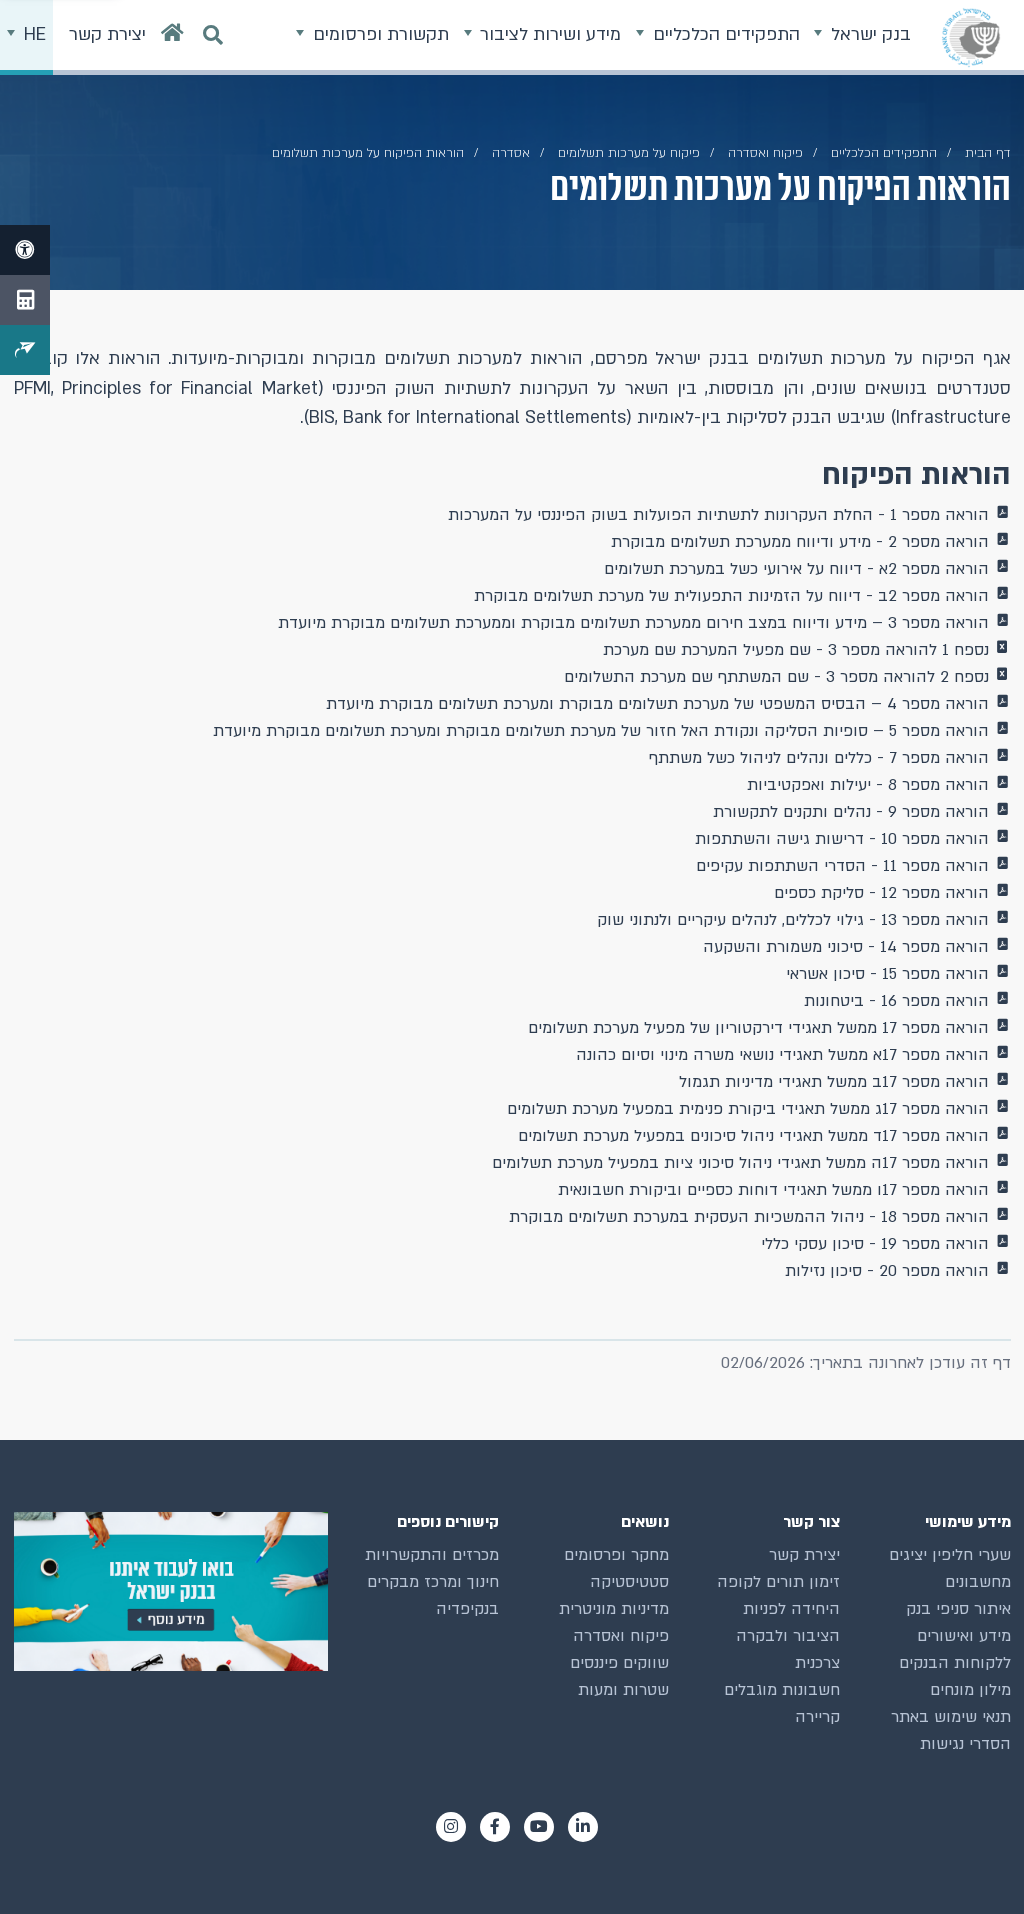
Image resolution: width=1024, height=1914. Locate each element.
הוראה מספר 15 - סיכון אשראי (887, 974)
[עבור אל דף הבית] (172, 37)
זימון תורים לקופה (778, 1582)
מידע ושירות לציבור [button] (548, 34)
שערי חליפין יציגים (950, 1555)
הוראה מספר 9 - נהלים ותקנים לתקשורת (851, 812)
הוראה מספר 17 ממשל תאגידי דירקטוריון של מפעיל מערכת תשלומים (758, 1028)
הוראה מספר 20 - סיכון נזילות (887, 1271)
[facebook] (495, 1827)
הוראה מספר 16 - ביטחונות (896, 1001)
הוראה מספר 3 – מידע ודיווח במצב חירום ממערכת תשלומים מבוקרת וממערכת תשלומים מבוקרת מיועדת (633, 623)
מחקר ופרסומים (616, 1555)
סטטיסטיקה (629, 1582)
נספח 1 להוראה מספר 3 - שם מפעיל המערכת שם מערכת (796, 650)
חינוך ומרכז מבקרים (433, 1582)
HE (32, 34)
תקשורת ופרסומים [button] (378, 34)
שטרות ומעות (623, 1690)
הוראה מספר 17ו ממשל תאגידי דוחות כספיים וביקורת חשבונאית (773, 1190)
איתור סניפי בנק (958, 1609)
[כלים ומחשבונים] (25, 300)
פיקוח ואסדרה (621, 1636)
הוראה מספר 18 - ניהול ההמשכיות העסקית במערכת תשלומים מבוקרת (749, 1217)
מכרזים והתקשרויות (432, 1555)
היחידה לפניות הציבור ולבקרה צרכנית (788, 1636)
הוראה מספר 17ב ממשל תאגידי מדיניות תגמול (834, 1082)
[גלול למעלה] (973, 1863)
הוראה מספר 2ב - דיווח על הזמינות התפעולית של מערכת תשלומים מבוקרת (731, 596)
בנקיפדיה (467, 1609)
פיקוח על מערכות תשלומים (629, 153)
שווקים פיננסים (619, 1663)
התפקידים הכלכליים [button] (724, 34)
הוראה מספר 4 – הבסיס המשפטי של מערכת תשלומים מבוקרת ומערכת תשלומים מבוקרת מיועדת (657, 704)
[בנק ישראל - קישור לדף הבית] (971, 37)
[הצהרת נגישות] (25, 250)
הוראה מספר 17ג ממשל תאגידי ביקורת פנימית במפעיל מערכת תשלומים (748, 1109)
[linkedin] (583, 1827)
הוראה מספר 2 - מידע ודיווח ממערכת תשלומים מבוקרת (800, 542)
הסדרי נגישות (965, 1744)
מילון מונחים (970, 1690)
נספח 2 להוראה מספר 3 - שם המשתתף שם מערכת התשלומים (776, 677)
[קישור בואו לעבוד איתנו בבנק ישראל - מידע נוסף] (171, 1591)
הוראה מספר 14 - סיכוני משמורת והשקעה (846, 947)
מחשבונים (978, 1582)
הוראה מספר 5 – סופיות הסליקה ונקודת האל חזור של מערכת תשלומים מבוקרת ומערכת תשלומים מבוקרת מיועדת (601, 731)
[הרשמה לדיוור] (25, 350)
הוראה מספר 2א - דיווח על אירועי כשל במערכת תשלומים (796, 569)
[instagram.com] (451, 1827)
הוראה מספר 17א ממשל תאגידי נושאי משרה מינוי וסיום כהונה (782, 1055)
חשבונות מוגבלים (782, 1690)
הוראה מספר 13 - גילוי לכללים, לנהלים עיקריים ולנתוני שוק (793, 920)
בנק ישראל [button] (868, 34)
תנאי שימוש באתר (951, 1717)
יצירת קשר (804, 1555)
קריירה (817, 1717)
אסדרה (511, 153)
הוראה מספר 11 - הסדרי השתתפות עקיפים (842, 866)
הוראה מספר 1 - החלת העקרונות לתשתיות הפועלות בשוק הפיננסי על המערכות (718, 515)
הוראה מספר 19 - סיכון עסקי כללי (875, 1244)
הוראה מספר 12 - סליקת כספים (881, 893)
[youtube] (539, 1827)
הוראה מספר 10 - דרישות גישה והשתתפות (842, 839)
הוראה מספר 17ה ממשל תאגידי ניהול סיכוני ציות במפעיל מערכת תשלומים (740, 1163)
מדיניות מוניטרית (614, 1609)
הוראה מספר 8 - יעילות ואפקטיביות (868, 785)
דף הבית (988, 153)
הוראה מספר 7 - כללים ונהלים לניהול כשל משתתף (819, 758)
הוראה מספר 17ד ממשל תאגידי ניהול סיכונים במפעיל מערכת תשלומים (753, 1136)
